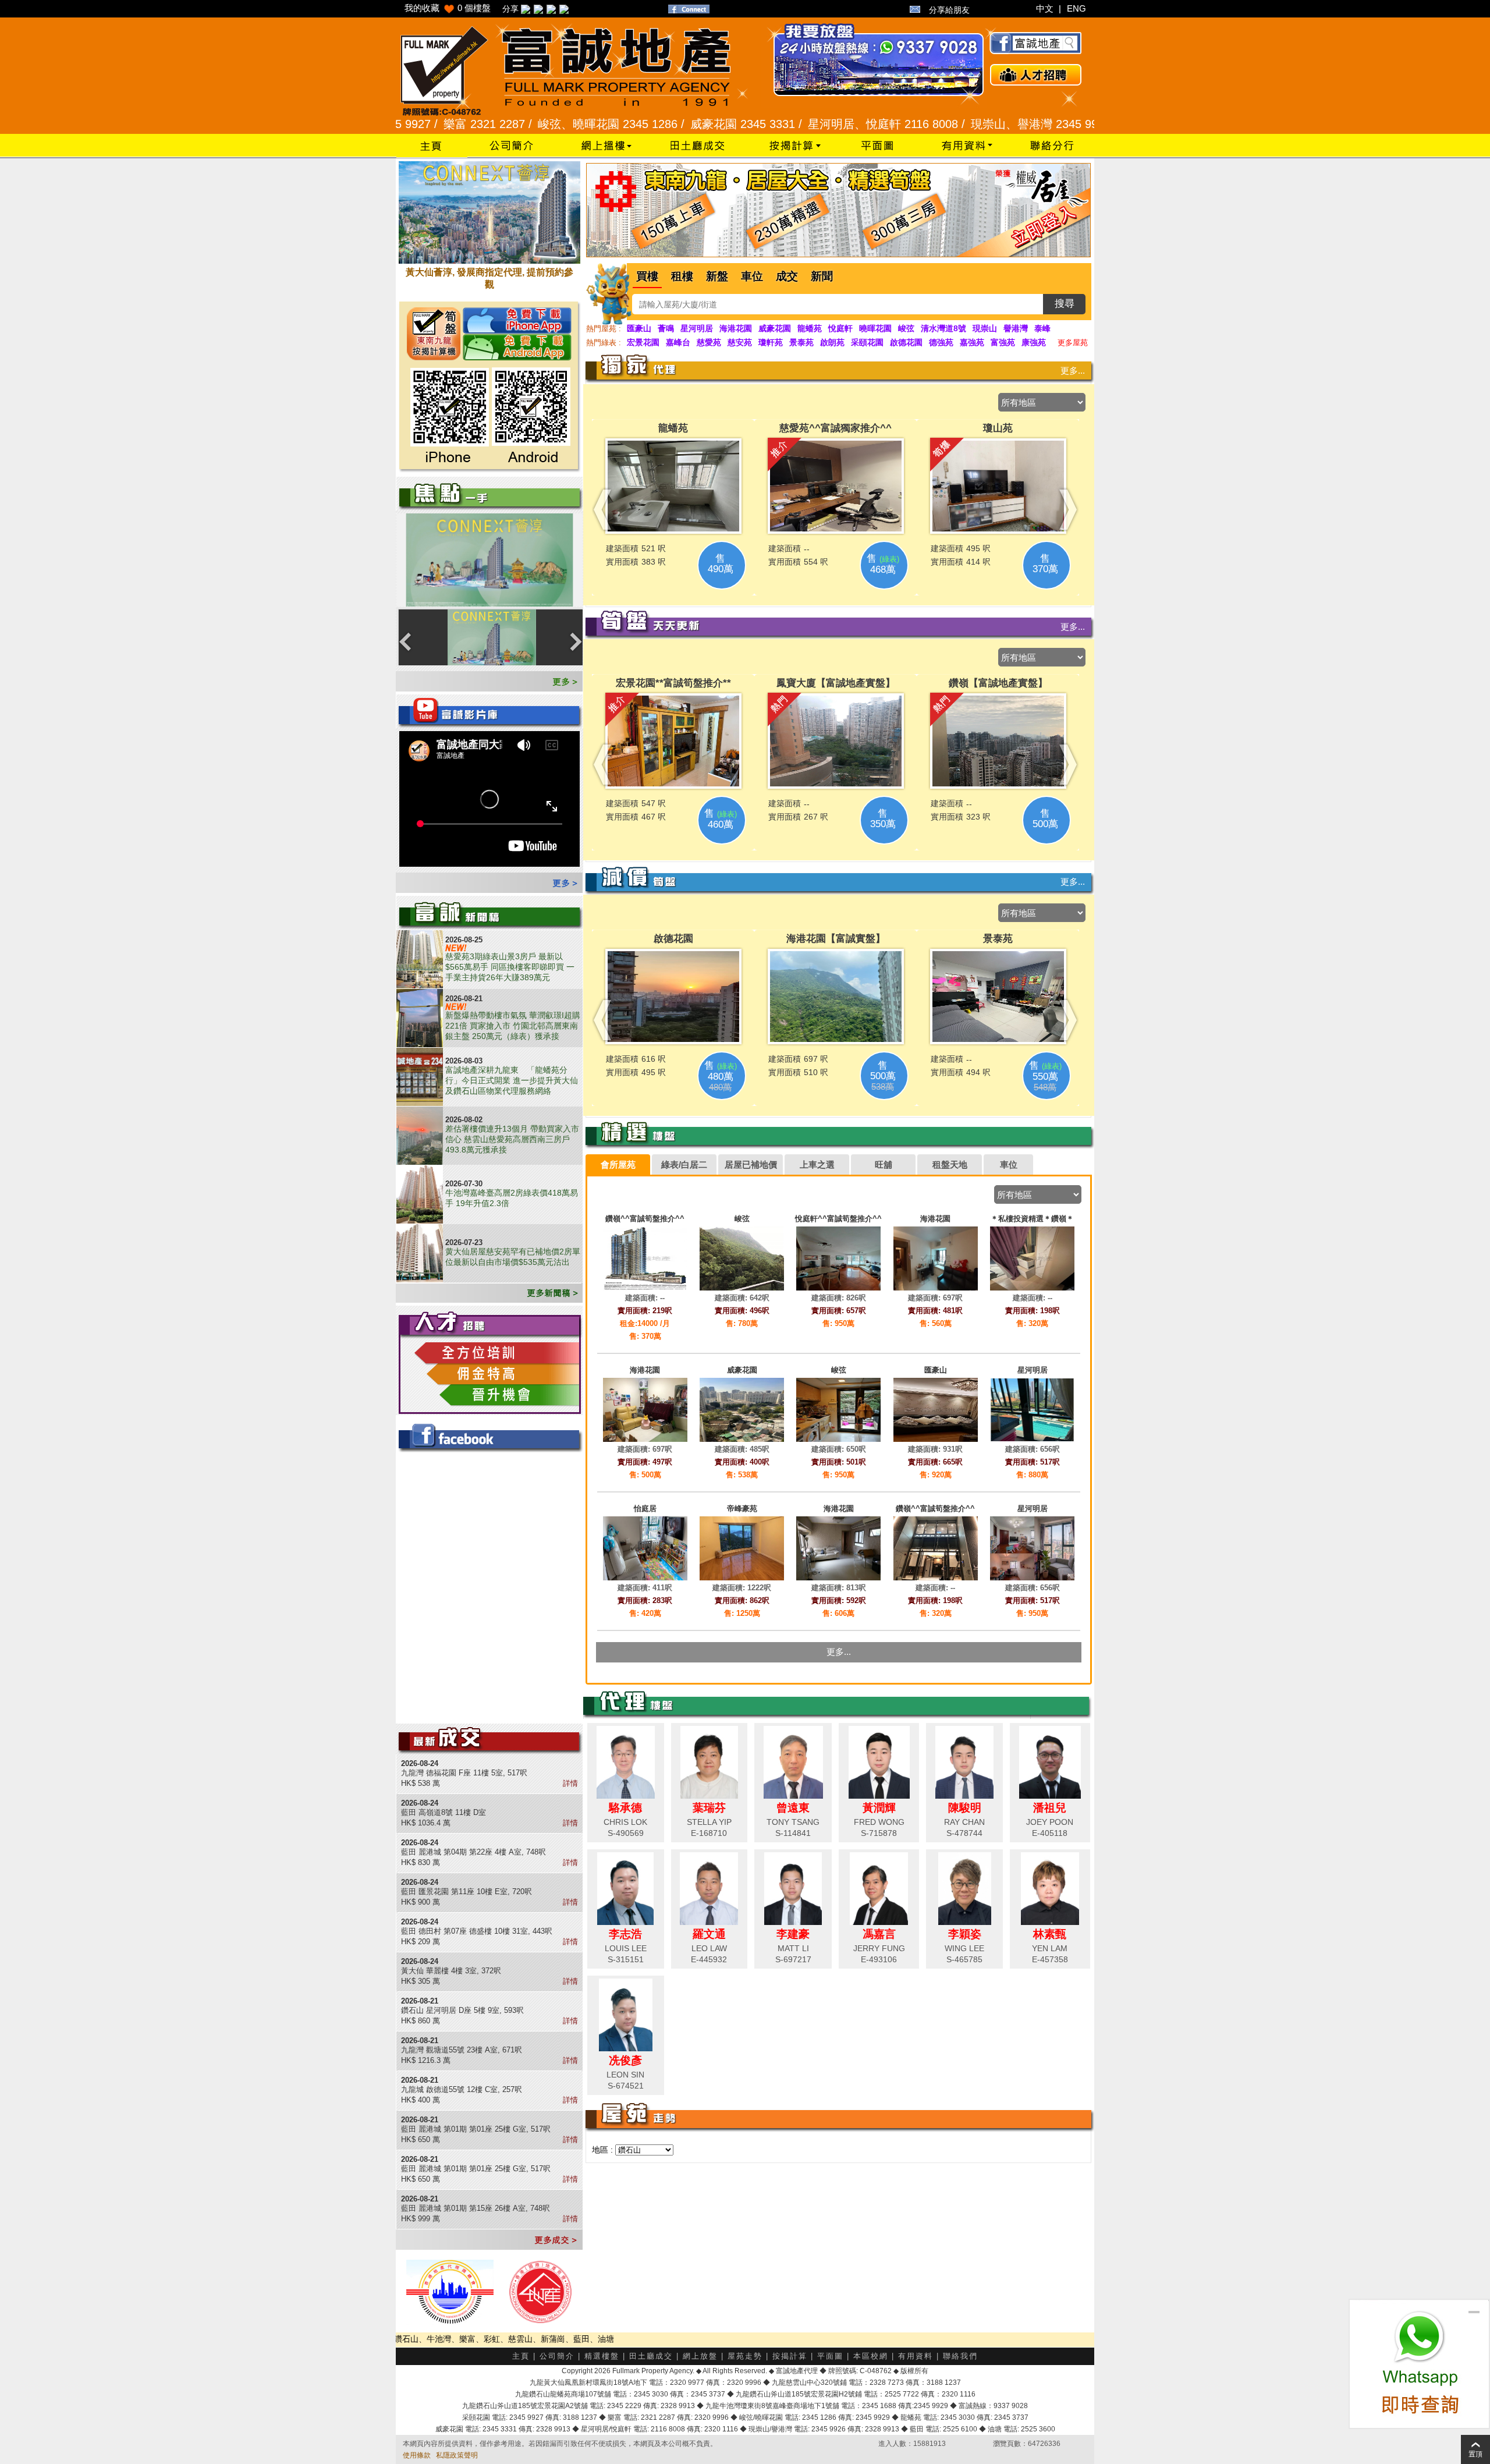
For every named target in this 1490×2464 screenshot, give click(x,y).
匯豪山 (639, 328)
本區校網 (871, 2356)
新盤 (717, 276)
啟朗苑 (832, 342)
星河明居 (697, 328)
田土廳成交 (651, 2356)
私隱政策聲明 (457, 2455)
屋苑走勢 (745, 2356)
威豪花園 (775, 328)
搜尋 (1065, 304)
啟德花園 (906, 342)
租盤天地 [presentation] (950, 1164)
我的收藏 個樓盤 (448, 8)
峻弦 (906, 328)
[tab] (618, 1165)
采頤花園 (867, 342)
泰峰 (1042, 328)
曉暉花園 (875, 328)
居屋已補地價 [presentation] (751, 1164)
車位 (752, 276)
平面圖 (830, 2356)
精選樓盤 (602, 2356)
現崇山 (985, 328)
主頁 (521, 2356)
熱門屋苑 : (604, 329)
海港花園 (736, 328)
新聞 (822, 276)
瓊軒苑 (771, 342)
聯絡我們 (960, 2356)
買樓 (647, 276)
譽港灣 (1016, 328)
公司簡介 (557, 2356)
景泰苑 (801, 342)
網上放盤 (700, 2356)
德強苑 (941, 342)
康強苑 (1034, 342)
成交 (787, 276)
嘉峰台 (678, 342)
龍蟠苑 (810, 328)
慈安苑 (740, 342)
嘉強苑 (972, 342)
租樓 (682, 276)
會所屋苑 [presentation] (618, 1164)
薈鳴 (666, 328)
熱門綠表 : (604, 343)
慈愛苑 (709, 342)
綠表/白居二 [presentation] (684, 1164)
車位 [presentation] (1009, 1164)
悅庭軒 (840, 328)
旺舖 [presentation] (884, 1164)
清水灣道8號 (943, 328)
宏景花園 (643, 342)
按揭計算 (790, 2356)
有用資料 (916, 2356)
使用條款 (417, 2455)
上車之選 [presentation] (817, 1164)
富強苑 (1003, 342)
